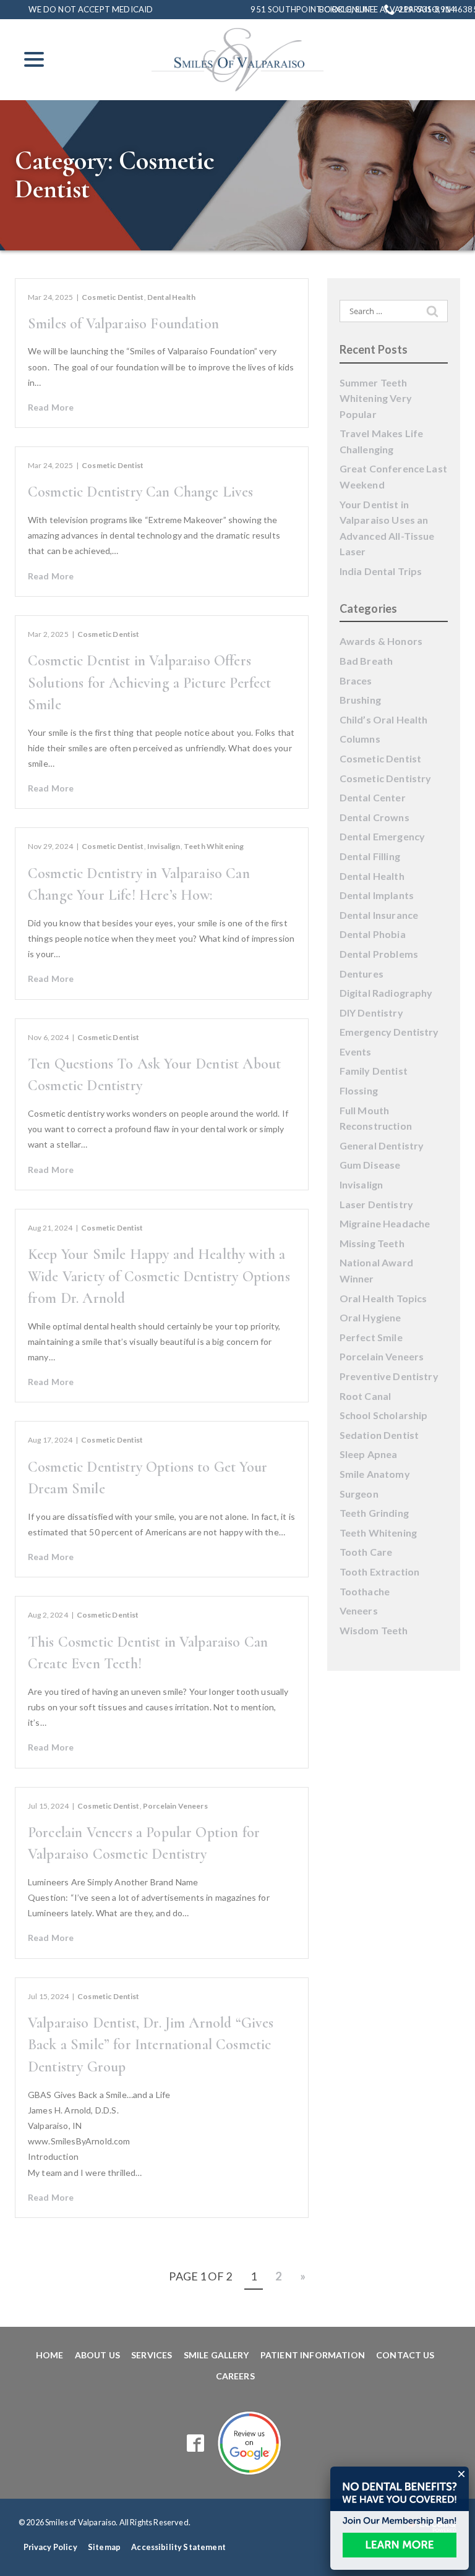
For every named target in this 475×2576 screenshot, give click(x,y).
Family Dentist (374, 1071)
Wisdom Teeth (374, 1630)
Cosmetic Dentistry (386, 778)
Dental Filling (370, 856)
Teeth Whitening (214, 846)
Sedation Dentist (379, 1435)
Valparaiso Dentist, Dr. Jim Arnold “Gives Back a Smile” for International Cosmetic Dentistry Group (151, 2045)
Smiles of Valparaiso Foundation (123, 324)
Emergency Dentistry (389, 1032)
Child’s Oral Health (384, 719)
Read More (51, 407)
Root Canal (366, 1396)
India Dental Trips (381, 571)
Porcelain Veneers (175, 1806)
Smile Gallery (216, 2355)
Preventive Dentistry (389, 1376)
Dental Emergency (383, 836)
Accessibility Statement (178, 2547)
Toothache (365, 1591)
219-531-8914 (427, 9)
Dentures (362, 974)
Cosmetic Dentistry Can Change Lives (141, 492)
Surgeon (359, 1494)
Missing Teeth (372, 1243)
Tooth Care (366, 1552)
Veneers (359, 1610)
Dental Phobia (373, 934)
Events (356, 1051)
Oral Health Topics (383, 1298)
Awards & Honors (381, 641)
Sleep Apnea (369, 1454)
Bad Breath (366, 661)
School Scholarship (384, 1415)
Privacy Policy (50, 2547)
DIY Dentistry (371, 1013)
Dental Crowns (374, 817)
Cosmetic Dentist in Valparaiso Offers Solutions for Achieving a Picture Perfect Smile (150, 683)
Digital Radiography (386, 993)
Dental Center (373, 797)
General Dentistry (382, 1145)
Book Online (347, 10)
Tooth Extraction (380, 1572)
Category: (115, 175)
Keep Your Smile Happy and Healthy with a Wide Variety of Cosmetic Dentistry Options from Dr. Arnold (159, 1276)
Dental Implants (377, 895)
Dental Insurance (379, 915)
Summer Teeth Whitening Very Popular (376, 398)
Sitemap (104, 2547)
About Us (97, 2355)
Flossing (359, 1090)
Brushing (360, 700)
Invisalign (164, 846)
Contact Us (405, 2355)
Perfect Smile (371, 1337)
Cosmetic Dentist (113, 297)
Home (50, 2355)
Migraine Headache (385, 1223)
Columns (360, 739)
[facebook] (196, 2443)
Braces (356, 680)
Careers (235, 2376)
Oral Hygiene (370, 1317)
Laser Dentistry (376, 1204)
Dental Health (171, 297)
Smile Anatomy (375, 1474)
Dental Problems (379, 954)
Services (152, 2355)
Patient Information (313, 2355)
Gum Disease (370, 1165)
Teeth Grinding (374, 1513)
